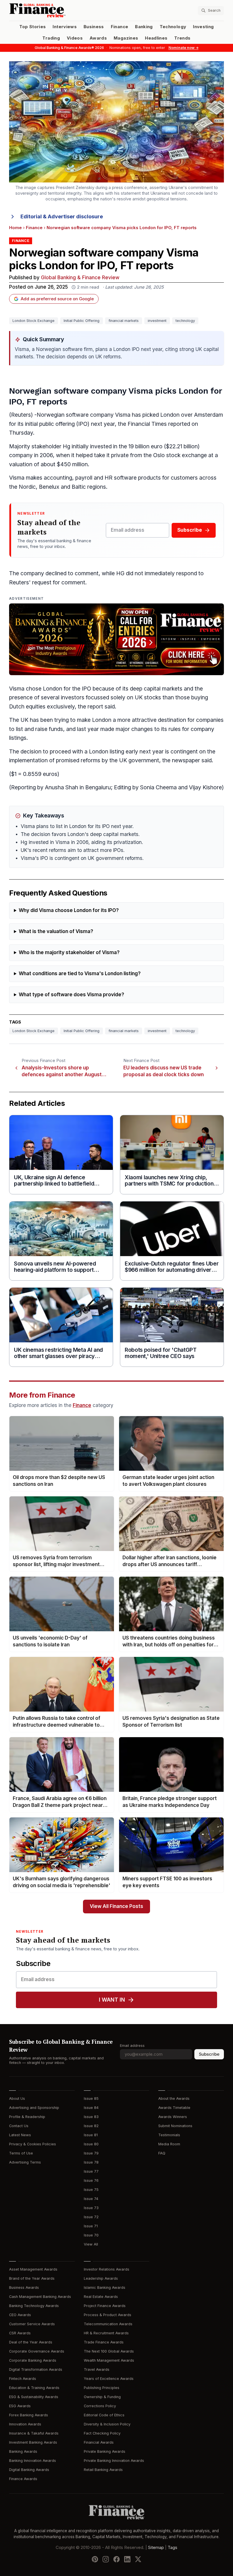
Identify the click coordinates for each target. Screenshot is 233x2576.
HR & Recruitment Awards (106, 2333)
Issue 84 (91, 2108)
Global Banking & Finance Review (80, 278)
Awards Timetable (174, 2108)
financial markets (124, 321)
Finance (119, 27)
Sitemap (156, 2548)
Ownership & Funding (102, 2397)
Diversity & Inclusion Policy (107, 2424)
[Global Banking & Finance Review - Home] (62, 10)
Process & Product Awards (108, 2315)
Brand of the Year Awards (32, 2278)
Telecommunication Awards (108, 2324)
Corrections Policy (100, 2406)
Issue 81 (91, 2135)
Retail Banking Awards (103, 2470)
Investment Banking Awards (33, 2442)
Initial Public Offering (82, 321)
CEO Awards (20, 2315)
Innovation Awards (25, 2424)
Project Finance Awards (105, 2306)
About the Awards (174, 2099)
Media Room (169, 2144)
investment (157, 321)
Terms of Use (21, 2153)
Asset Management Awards (33, 2269)
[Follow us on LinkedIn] (127, 2559)
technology (185, 321)
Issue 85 (91, 2099)
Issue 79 (91, 2153)
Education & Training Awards (34, 2388)
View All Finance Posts (116, 1906)
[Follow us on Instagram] (106, 2559)
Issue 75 (91, 2190)
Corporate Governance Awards (37, 2351)
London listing (107, 752)
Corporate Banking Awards (33, 2360)
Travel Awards (97, 2369)
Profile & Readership (27, 2117)
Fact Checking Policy (102, 2433)
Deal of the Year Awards (31, 2342)
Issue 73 (91, 2208)
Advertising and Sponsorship (34, 2108)
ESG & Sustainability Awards (34, 2397)
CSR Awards (20, 2333)
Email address (132, 2046)
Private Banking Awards (105, 2451)
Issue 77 (91, 2171)
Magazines (126, 38)
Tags (172, 2548)
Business (94, 27)
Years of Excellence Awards (109, 2379)
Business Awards (24, 2288)
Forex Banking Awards (29, 2415)
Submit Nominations (175, 2126)
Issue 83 (91, 2117)
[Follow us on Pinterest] (95, 2559)
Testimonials (169, 2135)
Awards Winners (173, 2117)
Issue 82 (91, 2126)
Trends (182, 38)
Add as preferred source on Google (57, 299)
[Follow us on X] (138, 2559)
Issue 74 (91, 2199)
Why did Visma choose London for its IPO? (69, 910)
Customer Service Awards (32, 2324)
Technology (173, 27)
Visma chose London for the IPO (50, 689)
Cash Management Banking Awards (40, 2297)
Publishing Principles (102, 2388)
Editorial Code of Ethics (104, 2415)
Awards (98, 38)
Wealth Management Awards (109, 2360)
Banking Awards (23, 2451)
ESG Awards (20, 2406)
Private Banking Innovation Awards (114, 2461)
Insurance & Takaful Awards (34, 2433)
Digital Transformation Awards (36, 2369)
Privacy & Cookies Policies (33, 2144)
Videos (75, 38)
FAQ (162, 2153)
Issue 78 (91, 2162)
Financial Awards (99, 2442)
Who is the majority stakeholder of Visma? (69, 953)
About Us (17, 2099)
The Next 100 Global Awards (109, 2351)
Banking (144, 27)
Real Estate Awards (101, 2297)
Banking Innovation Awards (33, 2461)
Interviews (65, 27)
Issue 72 (91, 2217)
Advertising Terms (25, 2162)
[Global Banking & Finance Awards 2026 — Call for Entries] (116, 639)
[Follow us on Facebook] (116, 2559)
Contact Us (19, 2126)
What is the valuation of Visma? (56, 931)
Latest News (20, 2135)
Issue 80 (91, 2144)
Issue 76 (91, 2180)
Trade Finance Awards (104, 2342)
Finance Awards (23, 2479)
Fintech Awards (23, 2379)
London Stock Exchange (34, 321)
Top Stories (33, 27)
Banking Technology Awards (34, 2306)
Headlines (156, 38)
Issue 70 (91, 2235)
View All (91, 2244)
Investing (203, 27)
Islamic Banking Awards (105, 2288)
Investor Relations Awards (107, 2269)
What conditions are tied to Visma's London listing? (80, 974)
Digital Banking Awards (29, 2470)
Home (15, 228)
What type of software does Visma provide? (71, 995)
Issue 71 (91, 2226)
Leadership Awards (101, 2278)
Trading (51, 38)
